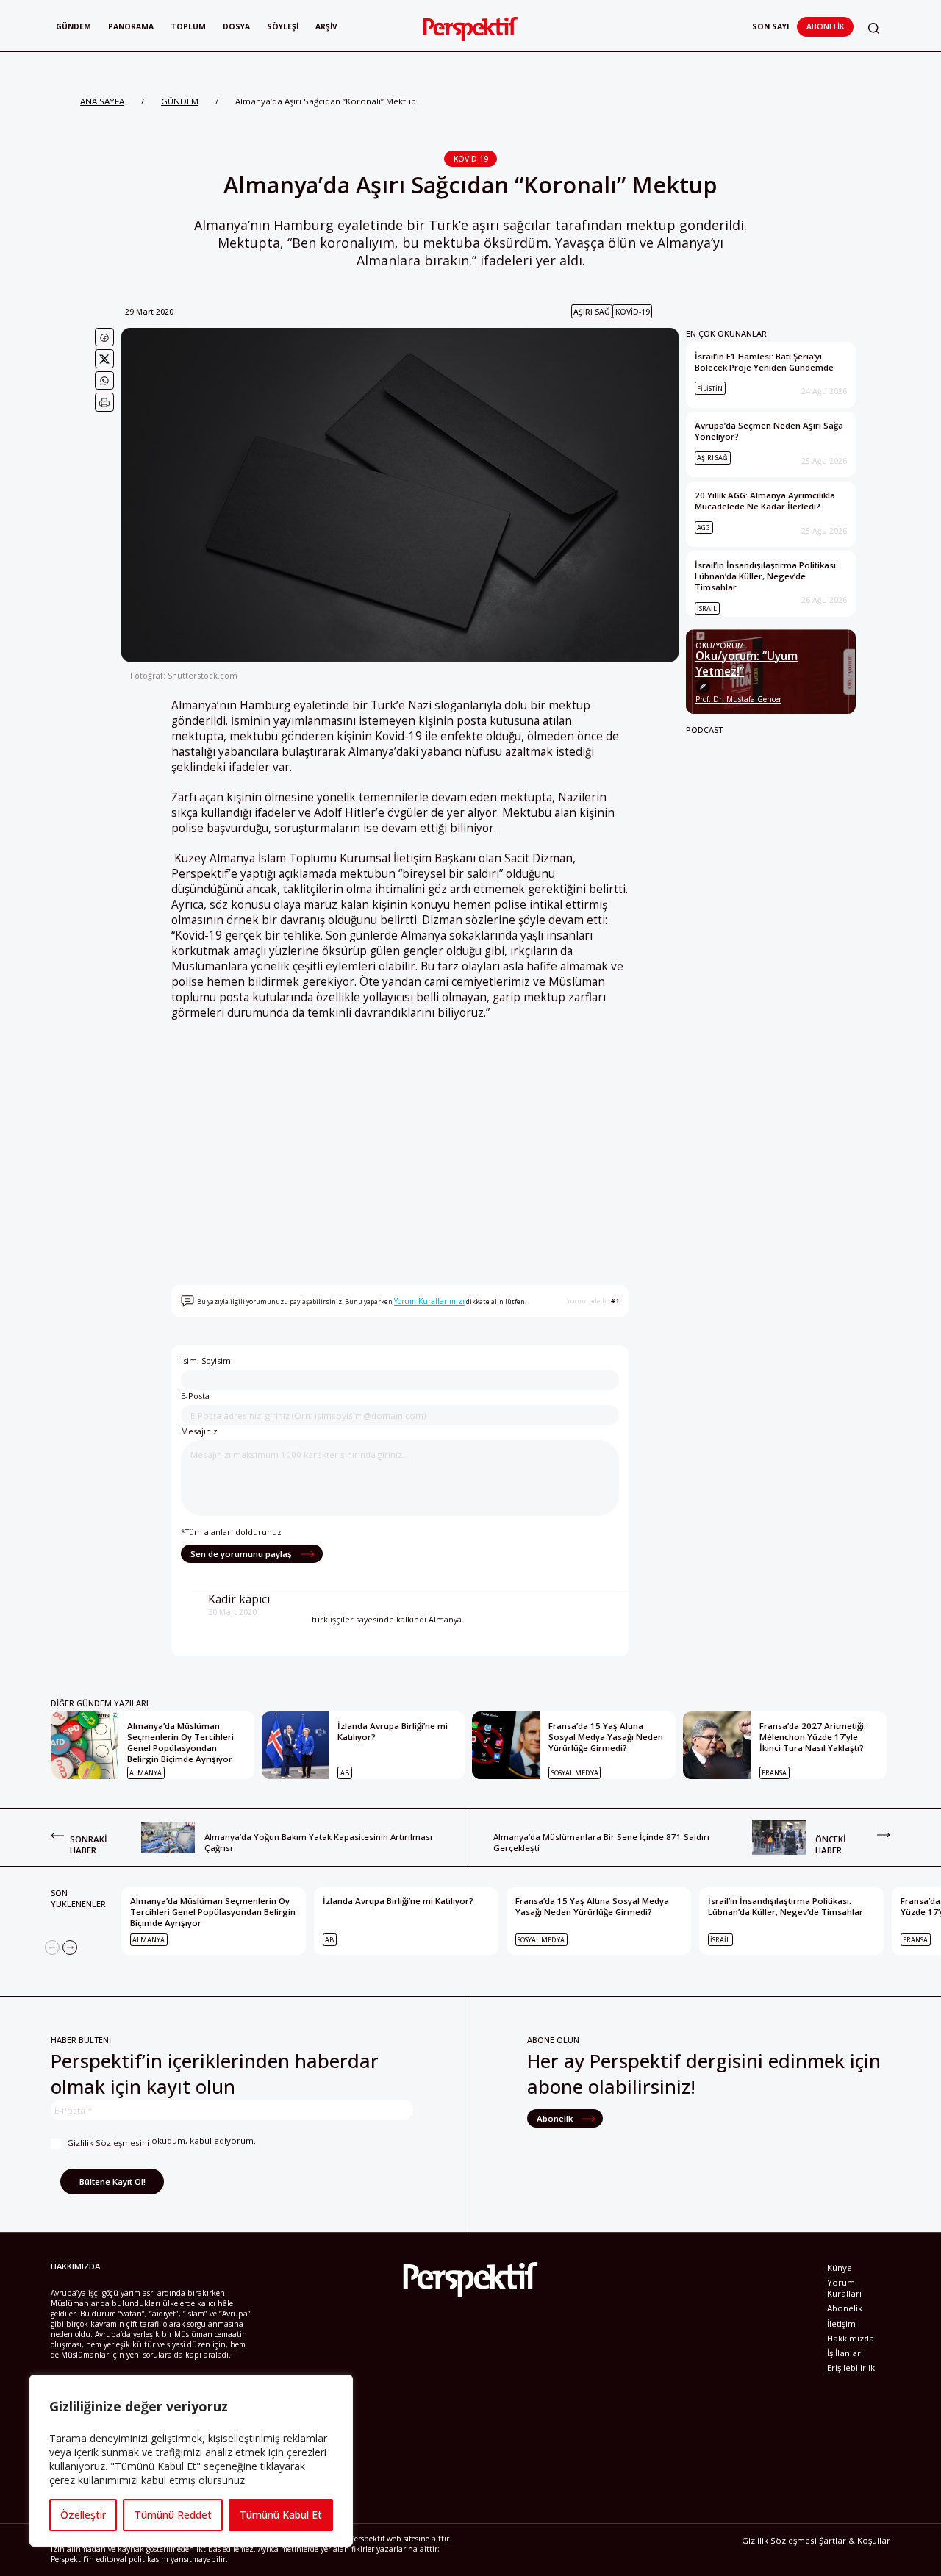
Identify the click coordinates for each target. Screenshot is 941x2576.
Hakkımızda (851, 2338)
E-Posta (195, 1396)
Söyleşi (283, 26)
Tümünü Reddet (173, 2515)
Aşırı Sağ (591, 312)
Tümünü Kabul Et (281, 2515)
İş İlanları (845, 2353)
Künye (840, 2268)
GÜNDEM (180, 101)
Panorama (131, 26)
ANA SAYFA (102, 101)
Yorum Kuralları (844, 2288)
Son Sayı (770, 26)
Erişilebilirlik (851, 2368)
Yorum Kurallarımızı (429, 1301)
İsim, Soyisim (206, 1360)
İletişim (841, 2323)
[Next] (70, 1947)
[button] (874, 28)
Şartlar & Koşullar (855, 2540)
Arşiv (326, 26)
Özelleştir (83, 2515)
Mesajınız (199, 1431)
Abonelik (825, 26)
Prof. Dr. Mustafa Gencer (738, 699)
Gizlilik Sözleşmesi (779, 2540)
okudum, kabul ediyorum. (161, 2142)
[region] (191, 2461)
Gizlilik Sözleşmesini (108, 2143)
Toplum (188, 26)
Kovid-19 (471, 159)
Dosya (236, 26)
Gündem (74, 26)
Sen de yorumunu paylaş (242, 1554)
